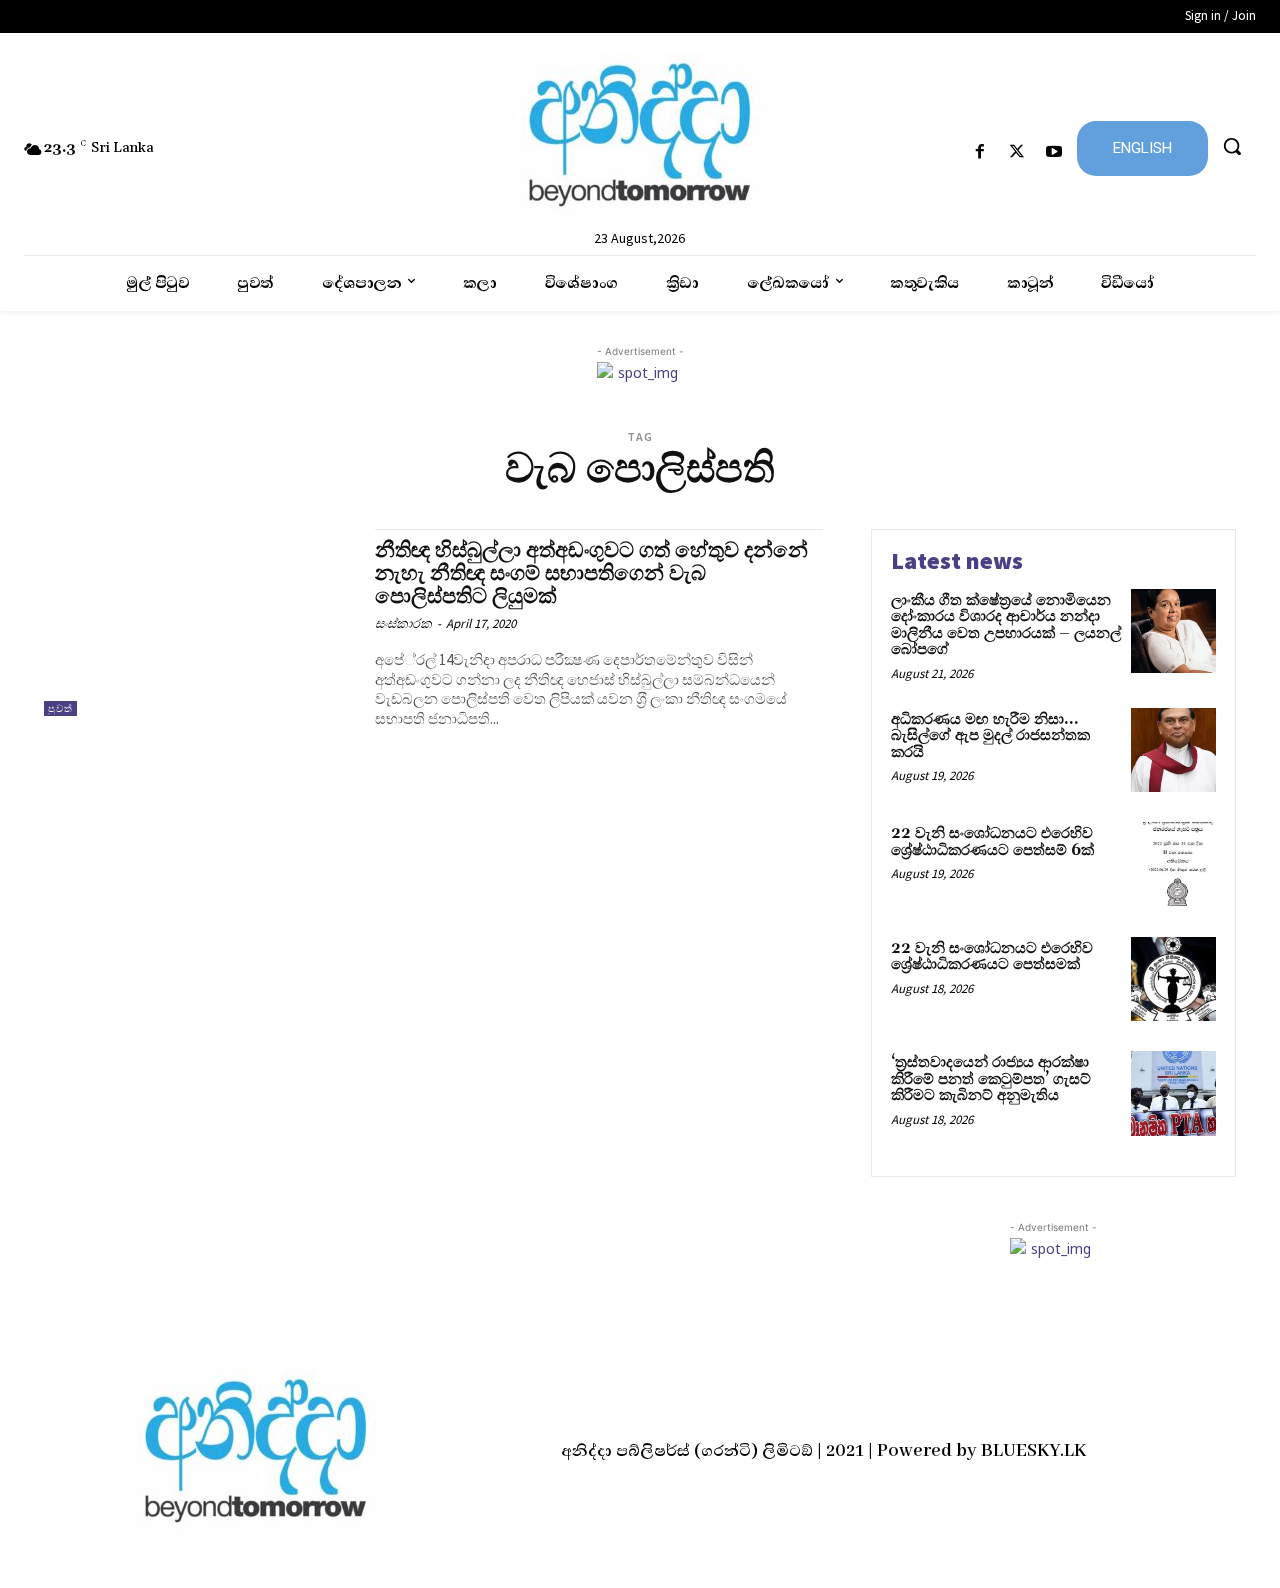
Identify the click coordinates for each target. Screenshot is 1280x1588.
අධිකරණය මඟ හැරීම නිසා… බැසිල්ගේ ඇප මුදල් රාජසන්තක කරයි (990, 736)
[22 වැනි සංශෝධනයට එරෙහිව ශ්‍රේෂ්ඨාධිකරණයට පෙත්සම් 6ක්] (1173, 864)
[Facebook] (979, 152)
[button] (1232, 146)
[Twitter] (1017, 152)
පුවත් (60, 708)
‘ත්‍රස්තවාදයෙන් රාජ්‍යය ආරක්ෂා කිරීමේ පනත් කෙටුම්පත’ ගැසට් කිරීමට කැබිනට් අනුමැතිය (991, 1079)
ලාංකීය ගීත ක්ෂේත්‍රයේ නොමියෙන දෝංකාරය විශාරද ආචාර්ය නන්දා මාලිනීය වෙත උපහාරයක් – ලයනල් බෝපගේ (1006, 625)
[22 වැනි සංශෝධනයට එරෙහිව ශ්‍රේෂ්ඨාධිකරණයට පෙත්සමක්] (1173, 979)
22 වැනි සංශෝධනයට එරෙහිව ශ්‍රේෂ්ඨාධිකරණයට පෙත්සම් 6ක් (992, 842)
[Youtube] (1054, 152)
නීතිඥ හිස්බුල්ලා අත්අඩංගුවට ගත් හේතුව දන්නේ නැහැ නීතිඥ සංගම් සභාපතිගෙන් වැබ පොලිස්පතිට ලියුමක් (591, 574)
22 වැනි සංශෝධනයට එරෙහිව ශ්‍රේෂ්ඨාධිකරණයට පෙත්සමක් (992, 957)
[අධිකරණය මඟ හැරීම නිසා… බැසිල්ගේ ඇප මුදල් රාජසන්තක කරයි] (1173, 750)
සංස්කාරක (403, 623)
